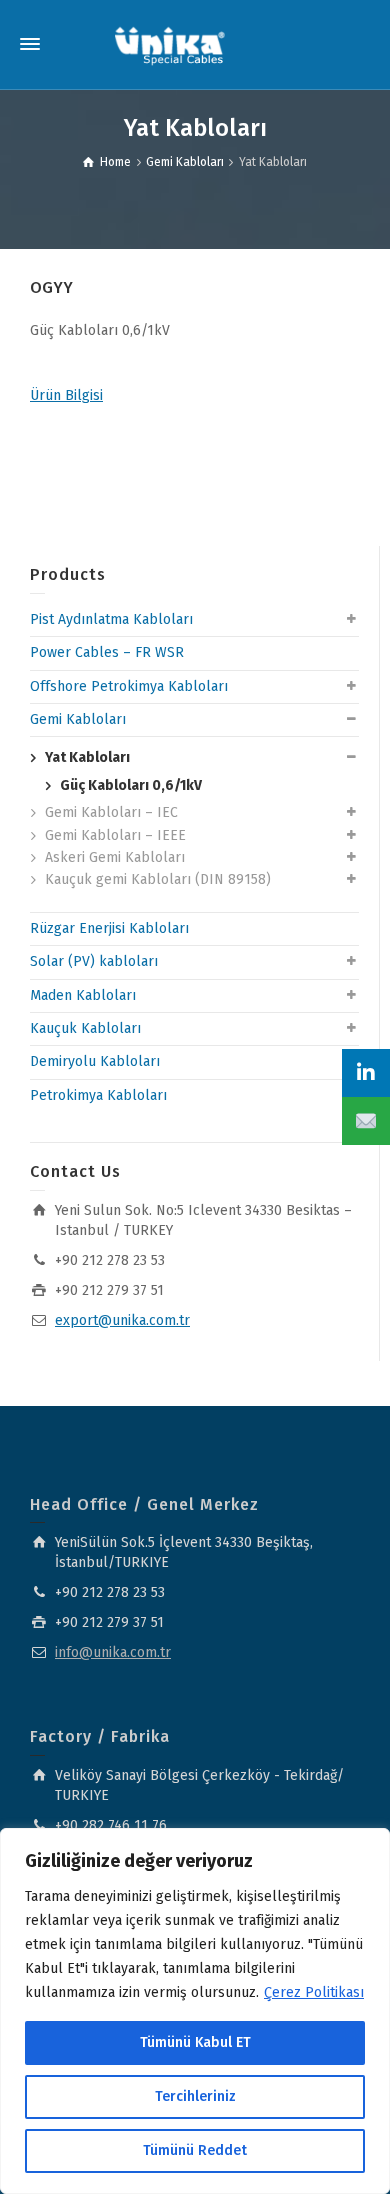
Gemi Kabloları (78, 719)
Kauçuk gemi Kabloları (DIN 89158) (158, 879)
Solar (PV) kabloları (94, 961)
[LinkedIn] (366, 1073)
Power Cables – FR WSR (107, 652)
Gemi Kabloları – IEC (111, 812)
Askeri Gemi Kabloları (115, 857)
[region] (195, 2011)
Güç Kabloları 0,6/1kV (131, 785)
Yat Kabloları (87, 757)
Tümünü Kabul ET (195, 2042)
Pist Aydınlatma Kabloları (111, 619)
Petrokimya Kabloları (98, 1095)
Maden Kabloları (83, 995)
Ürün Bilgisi (66, 395)
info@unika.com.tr (113, 1652)
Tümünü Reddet (195, 2150)
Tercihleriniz (195, 2096)
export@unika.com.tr (122, 1320)
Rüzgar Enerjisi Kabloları (109, 928)
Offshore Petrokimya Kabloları (129, 686)
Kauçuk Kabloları (85, 1028)
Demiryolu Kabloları (95, 1061)
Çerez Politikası (314, 1992)
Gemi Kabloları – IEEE (115, 835)
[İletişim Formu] (366, 1121)
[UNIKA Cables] (170, 44)
